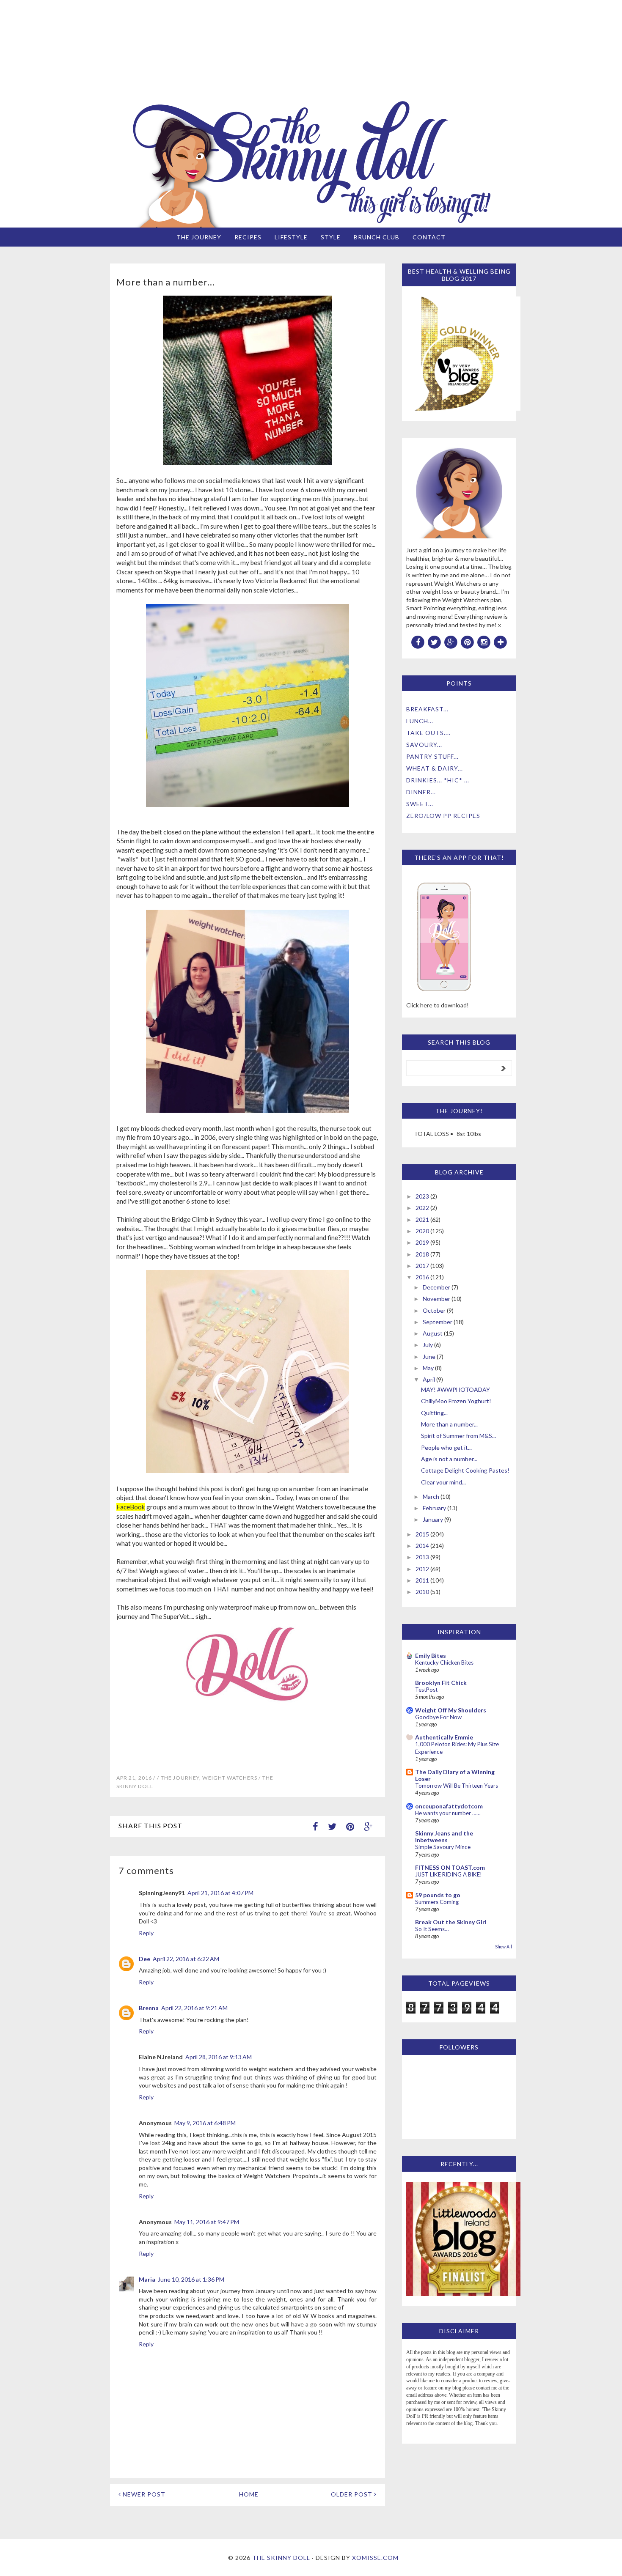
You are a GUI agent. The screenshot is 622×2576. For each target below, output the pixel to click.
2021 (422, 1219)
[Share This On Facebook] (315, 1826)
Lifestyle (291, 237)
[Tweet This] (332, 1826)
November (436, 1299)
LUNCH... (420, 721)
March (431, 1496)
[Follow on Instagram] (484, 642)
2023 (422, 1196)
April (429, 1379)
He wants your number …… (448, 1813)
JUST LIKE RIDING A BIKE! (449, 1874)
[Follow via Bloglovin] (501, 642)
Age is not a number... (449, 1459)
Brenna (149, 2008)
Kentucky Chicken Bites (444, 1662)
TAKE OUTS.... (428, 733)
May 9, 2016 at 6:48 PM (205, 2123)
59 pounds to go (438, 1895)
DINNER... (421, 792)
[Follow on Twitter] (435, 642)
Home (249, 2494)
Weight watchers (230, 1778)
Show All (504, 1947)
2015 (422, 1534)
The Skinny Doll (281, 2558)
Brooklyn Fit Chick (441, 1683)
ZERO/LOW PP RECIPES (443, 816)
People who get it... (446, 1447)
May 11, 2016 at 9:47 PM (207, 2222)
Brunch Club (377, 237)
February (434, 1508)
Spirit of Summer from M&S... (458, 1436)
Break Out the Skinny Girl (451, 1922)
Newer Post (143, 2494)
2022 (422, 1208)
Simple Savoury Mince (443, 1847)
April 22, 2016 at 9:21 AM (194, 2008)
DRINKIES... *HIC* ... (438, 780)
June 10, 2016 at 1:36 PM (191, 2279)
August (433, 1333)
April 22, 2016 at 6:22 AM (186, 1959)
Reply (146, 1933)
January (433, 1519)
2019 (422, 1242)
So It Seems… (432, 1929)
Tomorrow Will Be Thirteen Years (457, 1786)
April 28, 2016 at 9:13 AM (219, 2057)
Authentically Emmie (444, 1737)
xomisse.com (375, 2558)
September (438, 1322)
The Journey (199, 237)
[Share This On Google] (368, 1826)
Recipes (248, 237)
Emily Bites (431, 1656)
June (429, 1357)
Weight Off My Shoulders (451, 1710)
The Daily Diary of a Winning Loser (455, 1775)
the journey (180, 1778)
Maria (147, 2279)
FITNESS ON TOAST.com (450, 1867)
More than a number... (449, 1424)
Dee (144, 1959)
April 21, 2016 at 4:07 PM (220, 1893)
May (428, 1368)
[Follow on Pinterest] (468, 642)
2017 (422, 1266)
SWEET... (420, 804)
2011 (422, 1580)
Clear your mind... (443, 1482)
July (428, 1345)
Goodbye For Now (438, 1717)
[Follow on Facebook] (418, 642)
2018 (422, 1254)
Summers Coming (437, 1902)
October (434, 1310)
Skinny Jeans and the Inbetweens (444, 1837)
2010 (422, 1592)
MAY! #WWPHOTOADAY (455, 1390)
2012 (422, 1569)
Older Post (352, 2494)
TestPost (426, 1690)
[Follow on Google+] (451, 642)
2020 (422, 1231)
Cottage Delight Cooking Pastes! (465, 1470)
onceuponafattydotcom (449, 1806)
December (436, 1287)
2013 (422, 1557)
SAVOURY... (424, 745)
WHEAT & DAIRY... (435, 768)
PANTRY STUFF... (432, 756)
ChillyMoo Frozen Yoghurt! (456, 1401)
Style (331, 237)
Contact (429, 237)
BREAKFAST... (427, 709)
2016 (422, 1277)
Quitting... (434, 1413)
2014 (422, 1546)
